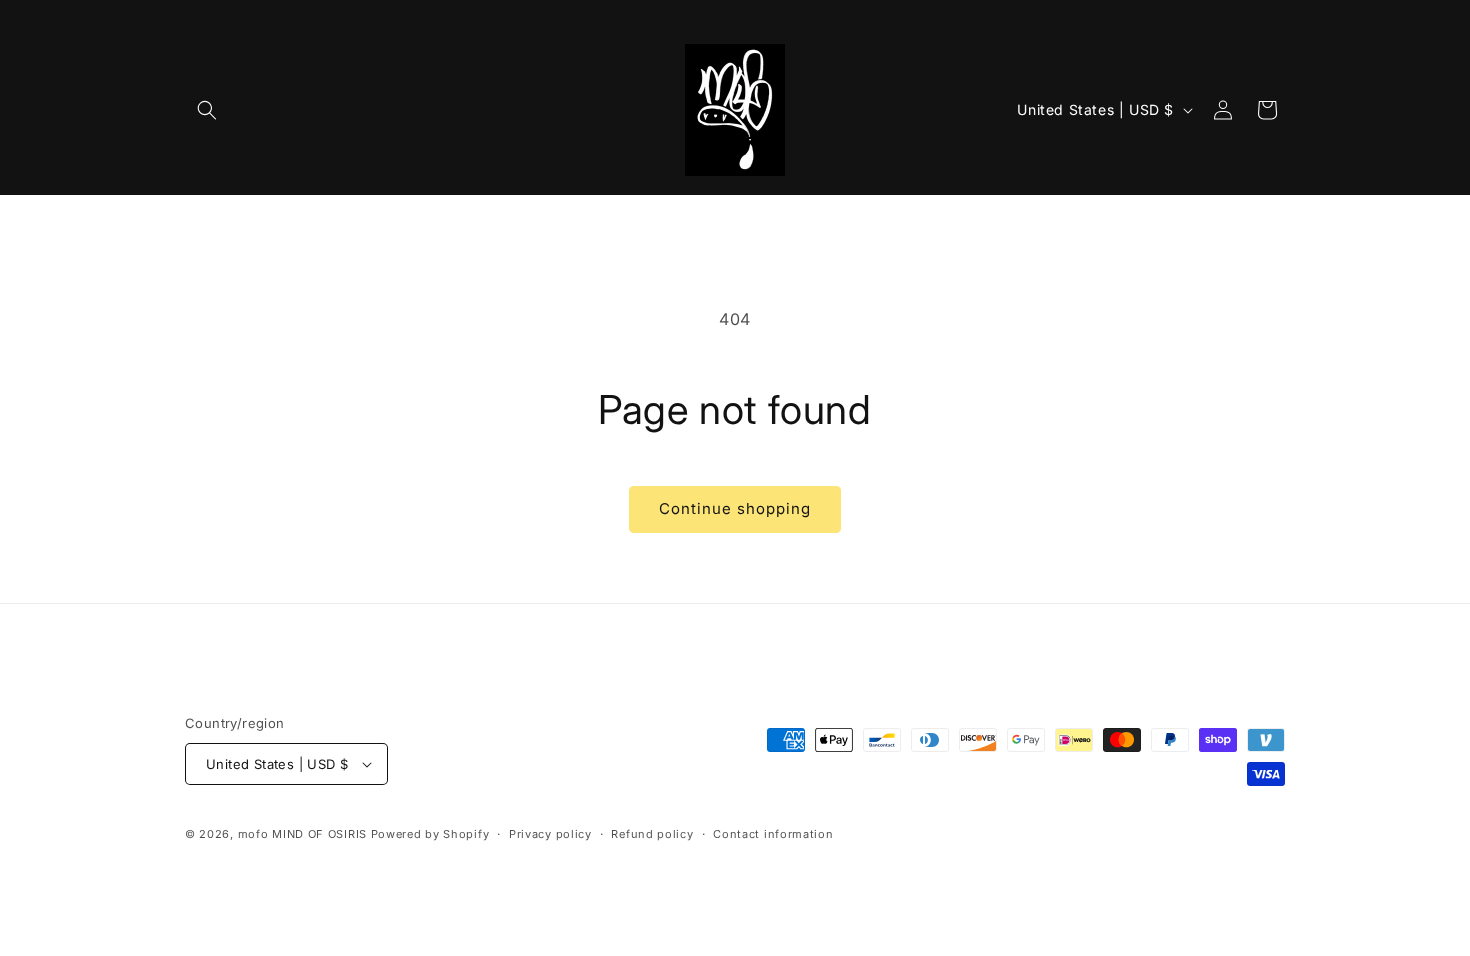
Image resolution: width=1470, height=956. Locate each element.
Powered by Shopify (430, 834)
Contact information (773, 834)
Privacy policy (550, 834)
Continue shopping (735, 508)
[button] (207, 110)
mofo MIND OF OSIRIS (302, 834)
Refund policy (652, 834)
